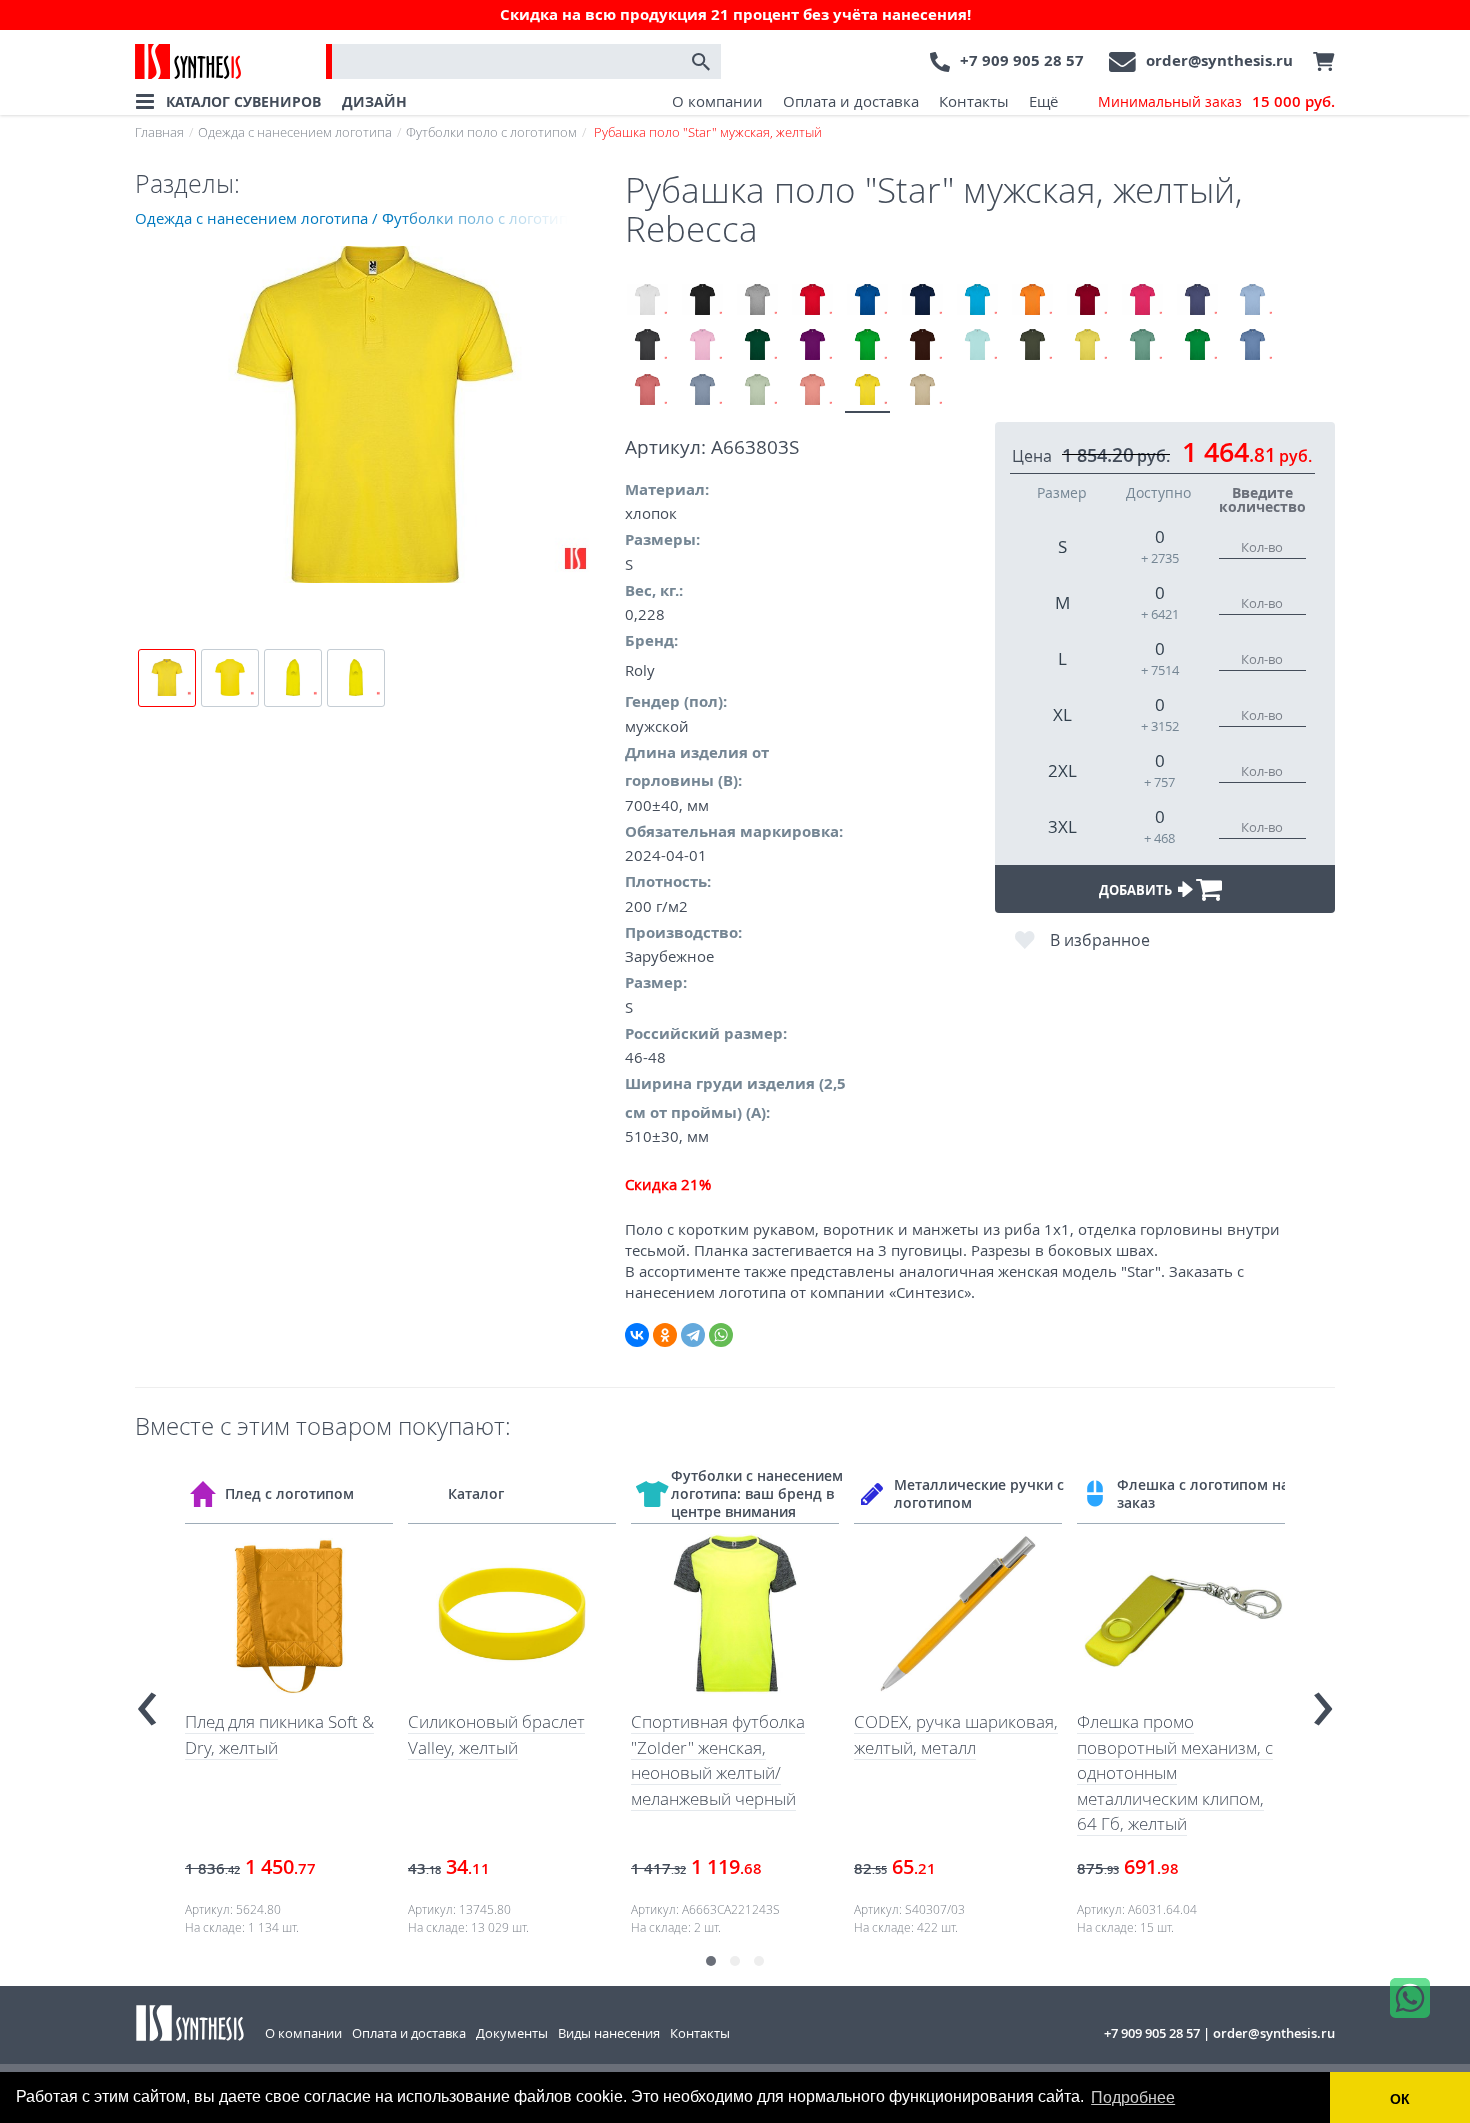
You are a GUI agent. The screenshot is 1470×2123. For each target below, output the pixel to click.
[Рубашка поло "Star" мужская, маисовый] (1087, 345)
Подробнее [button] (1133, 2097)
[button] (711, 1961)
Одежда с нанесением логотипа (295, 132)
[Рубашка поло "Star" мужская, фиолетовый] (812, 345)
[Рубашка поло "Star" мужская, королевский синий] (867, 300)
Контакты (974, 101)
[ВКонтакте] (637, 1335)
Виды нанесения (609, 2033)
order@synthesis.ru (1219, 60)
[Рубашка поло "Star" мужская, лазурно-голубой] (1252, 345)
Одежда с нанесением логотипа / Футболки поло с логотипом (361, 218)
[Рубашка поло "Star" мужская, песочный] (922, 390)
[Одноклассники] (665, 1335)
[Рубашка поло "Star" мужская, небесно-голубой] (1252, 300)
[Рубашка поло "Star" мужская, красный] (812, 300)
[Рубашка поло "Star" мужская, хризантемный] (647, 390)
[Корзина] (1319, 62)
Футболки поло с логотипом (491, 132)
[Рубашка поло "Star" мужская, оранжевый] (1032, 300)
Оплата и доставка (851, 101)
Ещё (1043, 101)
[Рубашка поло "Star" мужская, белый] (647, 300)
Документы (512, 2033)
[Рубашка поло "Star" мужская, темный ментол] (1142, 345)
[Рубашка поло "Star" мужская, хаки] (1032, 345)
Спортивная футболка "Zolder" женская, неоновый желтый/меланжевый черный (718, 1760)
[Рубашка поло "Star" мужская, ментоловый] (977, 345)
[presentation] (147, 1700)
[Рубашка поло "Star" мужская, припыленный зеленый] (757, 390)
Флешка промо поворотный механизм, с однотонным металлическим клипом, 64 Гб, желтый (1175, 1772)
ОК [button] (1400, 2099)
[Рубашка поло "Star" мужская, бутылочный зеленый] (757, 345)
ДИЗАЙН (374, 101)
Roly (640, 670)
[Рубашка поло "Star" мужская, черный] (702, 300)
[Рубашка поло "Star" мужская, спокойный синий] (702, 390)
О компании (717, 101)
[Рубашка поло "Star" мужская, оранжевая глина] (812, 390)
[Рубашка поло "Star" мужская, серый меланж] (757, 300)
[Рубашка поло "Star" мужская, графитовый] (647, 345)
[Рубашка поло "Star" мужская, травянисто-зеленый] (867, 345)
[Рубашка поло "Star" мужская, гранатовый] (1087, 300)
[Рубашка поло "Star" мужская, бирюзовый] (977, 300)
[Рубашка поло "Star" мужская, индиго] (1197, 300)
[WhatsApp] (721, 1335)
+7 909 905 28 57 (1022, 60)
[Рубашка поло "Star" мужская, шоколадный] (922, 345)
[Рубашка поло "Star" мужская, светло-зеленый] (1197, 345)
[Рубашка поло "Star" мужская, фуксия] (1142, 300)
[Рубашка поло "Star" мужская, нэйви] (922, 300)
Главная (159, 132)
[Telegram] (693, 1335)
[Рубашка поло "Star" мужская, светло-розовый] (702, 345)
